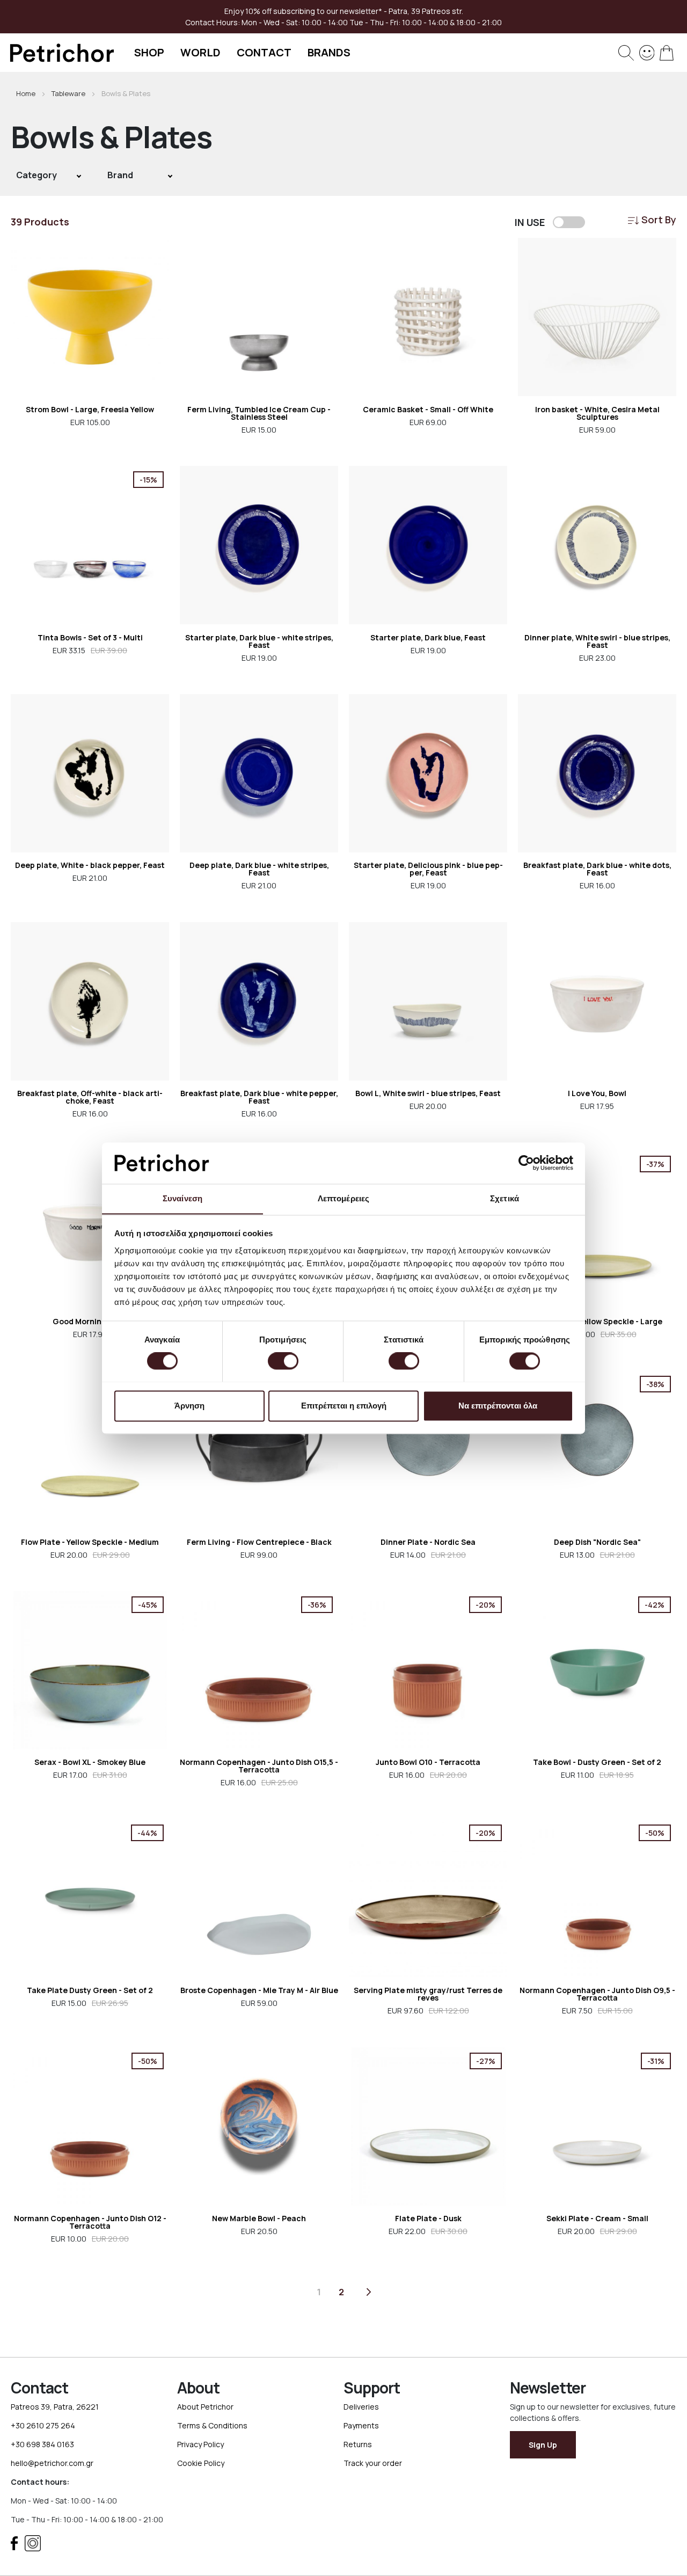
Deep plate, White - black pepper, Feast (90, 865)
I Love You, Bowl (597, 1093)
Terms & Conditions (212, 2425)
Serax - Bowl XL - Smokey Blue (90, 1762)
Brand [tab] (120, 175)
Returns (358, 2444)
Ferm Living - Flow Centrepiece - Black (259, 1542)
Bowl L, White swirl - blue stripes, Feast (428, 1093)
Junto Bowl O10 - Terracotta (428, 1762)
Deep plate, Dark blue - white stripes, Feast (259, 869)
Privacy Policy (200, 2444)
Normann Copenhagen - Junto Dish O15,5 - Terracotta (259, 1766)
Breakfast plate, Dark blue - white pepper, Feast (259, 1097)
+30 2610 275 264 (43, 2425)
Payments (361, 2425)
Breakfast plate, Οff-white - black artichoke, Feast (90, 1097)
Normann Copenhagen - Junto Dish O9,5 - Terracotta (597, 1994)
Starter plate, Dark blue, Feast (428, 637)
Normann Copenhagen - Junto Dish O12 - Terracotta (90, 2222)
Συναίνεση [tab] (182, 1198)
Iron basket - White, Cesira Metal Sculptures (597, 413)
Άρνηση (189, 1406)
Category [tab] (36, 175)
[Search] (626, 53)
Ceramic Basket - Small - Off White (428, 409)
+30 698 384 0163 (42, 2444)
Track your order (373, 2463)
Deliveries (361, 2407)
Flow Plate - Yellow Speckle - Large (597, 1321)
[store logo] (62, 53)
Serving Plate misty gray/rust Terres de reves (428, 1994)
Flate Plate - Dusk (428, 2218)
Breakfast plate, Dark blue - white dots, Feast (597, 869)
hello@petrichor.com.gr (52, 2463)
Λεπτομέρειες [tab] (343, 1198)
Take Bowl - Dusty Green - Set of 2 (597, 1762)
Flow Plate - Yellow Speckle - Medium (90, 1542)
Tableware (69, 93)
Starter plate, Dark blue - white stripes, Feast (259, 641)
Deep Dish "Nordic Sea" (597, 1542)
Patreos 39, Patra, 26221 (55, 2407)
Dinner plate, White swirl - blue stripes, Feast (597, 641)
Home (27, 93)
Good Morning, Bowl (90, 1321)
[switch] (283, 1362)
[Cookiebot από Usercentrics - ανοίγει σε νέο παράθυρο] (526, 1163)
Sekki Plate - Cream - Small (597, 2218)
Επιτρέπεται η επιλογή (344, 1406)
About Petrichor (205, 2407)
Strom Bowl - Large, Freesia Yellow (90, 409)
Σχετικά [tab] (505, 1198)
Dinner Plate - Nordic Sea (428, 1542)
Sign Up (543, 2445)
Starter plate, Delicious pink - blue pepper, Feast (428, 869)
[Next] (369, 2292)
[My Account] (647, 52)
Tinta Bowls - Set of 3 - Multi (90, 637)
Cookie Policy (201, 2463)
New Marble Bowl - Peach (259, 2218)
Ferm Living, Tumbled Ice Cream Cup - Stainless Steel (259, 413)
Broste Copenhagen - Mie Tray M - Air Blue (259, 1990)
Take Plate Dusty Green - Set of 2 (90, 1990)
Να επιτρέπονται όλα (498, 1406)
